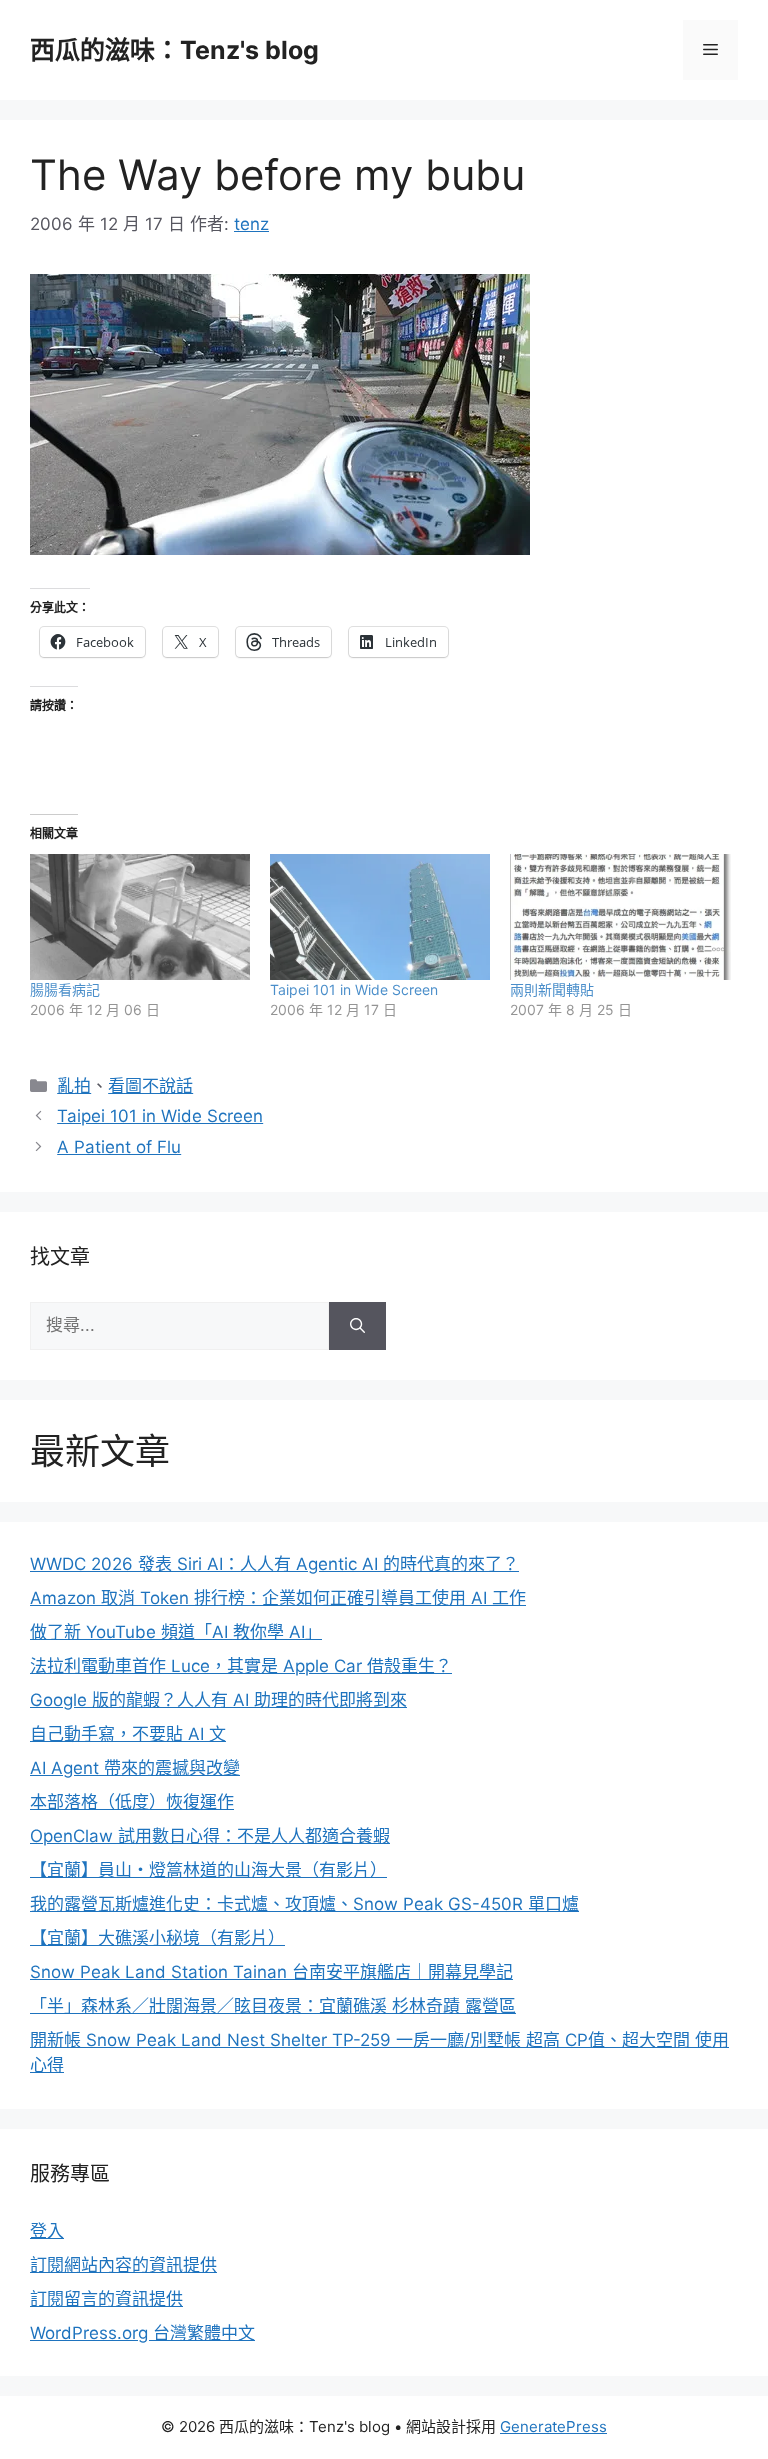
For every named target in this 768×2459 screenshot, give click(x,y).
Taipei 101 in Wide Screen (354, 989)
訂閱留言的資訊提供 (106, 2299)
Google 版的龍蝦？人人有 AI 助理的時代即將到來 (218, 1700)
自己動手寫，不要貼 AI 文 (128, 1734)
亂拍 (74, 1086)
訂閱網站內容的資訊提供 (123, 2265)
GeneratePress (553, 2426)
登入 (47, 2231)
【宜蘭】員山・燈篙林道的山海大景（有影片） (208, 1870)
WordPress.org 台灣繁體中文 (142, 2333)
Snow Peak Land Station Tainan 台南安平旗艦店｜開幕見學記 (271, 1972)
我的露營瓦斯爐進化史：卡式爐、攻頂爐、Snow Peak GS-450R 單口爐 (304, 1904)
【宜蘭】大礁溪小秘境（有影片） (157, 1938)
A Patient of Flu (119, 1147)
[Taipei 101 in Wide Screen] (380, 917)
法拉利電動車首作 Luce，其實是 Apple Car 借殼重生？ (241, 1666)
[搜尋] (357, 1326)
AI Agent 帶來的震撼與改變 (135, 1768)
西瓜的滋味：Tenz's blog (174, 50)
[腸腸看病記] (140, 917)
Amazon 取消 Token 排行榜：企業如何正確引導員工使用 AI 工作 (278, 1598)
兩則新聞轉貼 (552, 989)
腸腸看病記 (65, 989)
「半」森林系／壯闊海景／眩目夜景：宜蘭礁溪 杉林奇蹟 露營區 (273, 2006)
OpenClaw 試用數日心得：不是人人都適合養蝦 (210, 1836)
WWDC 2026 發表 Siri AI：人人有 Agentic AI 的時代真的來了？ (274, 1564)
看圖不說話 (150, 1086)
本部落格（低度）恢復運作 (132, 1802)
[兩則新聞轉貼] (620, 917)
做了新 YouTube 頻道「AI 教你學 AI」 (176, 1632)
